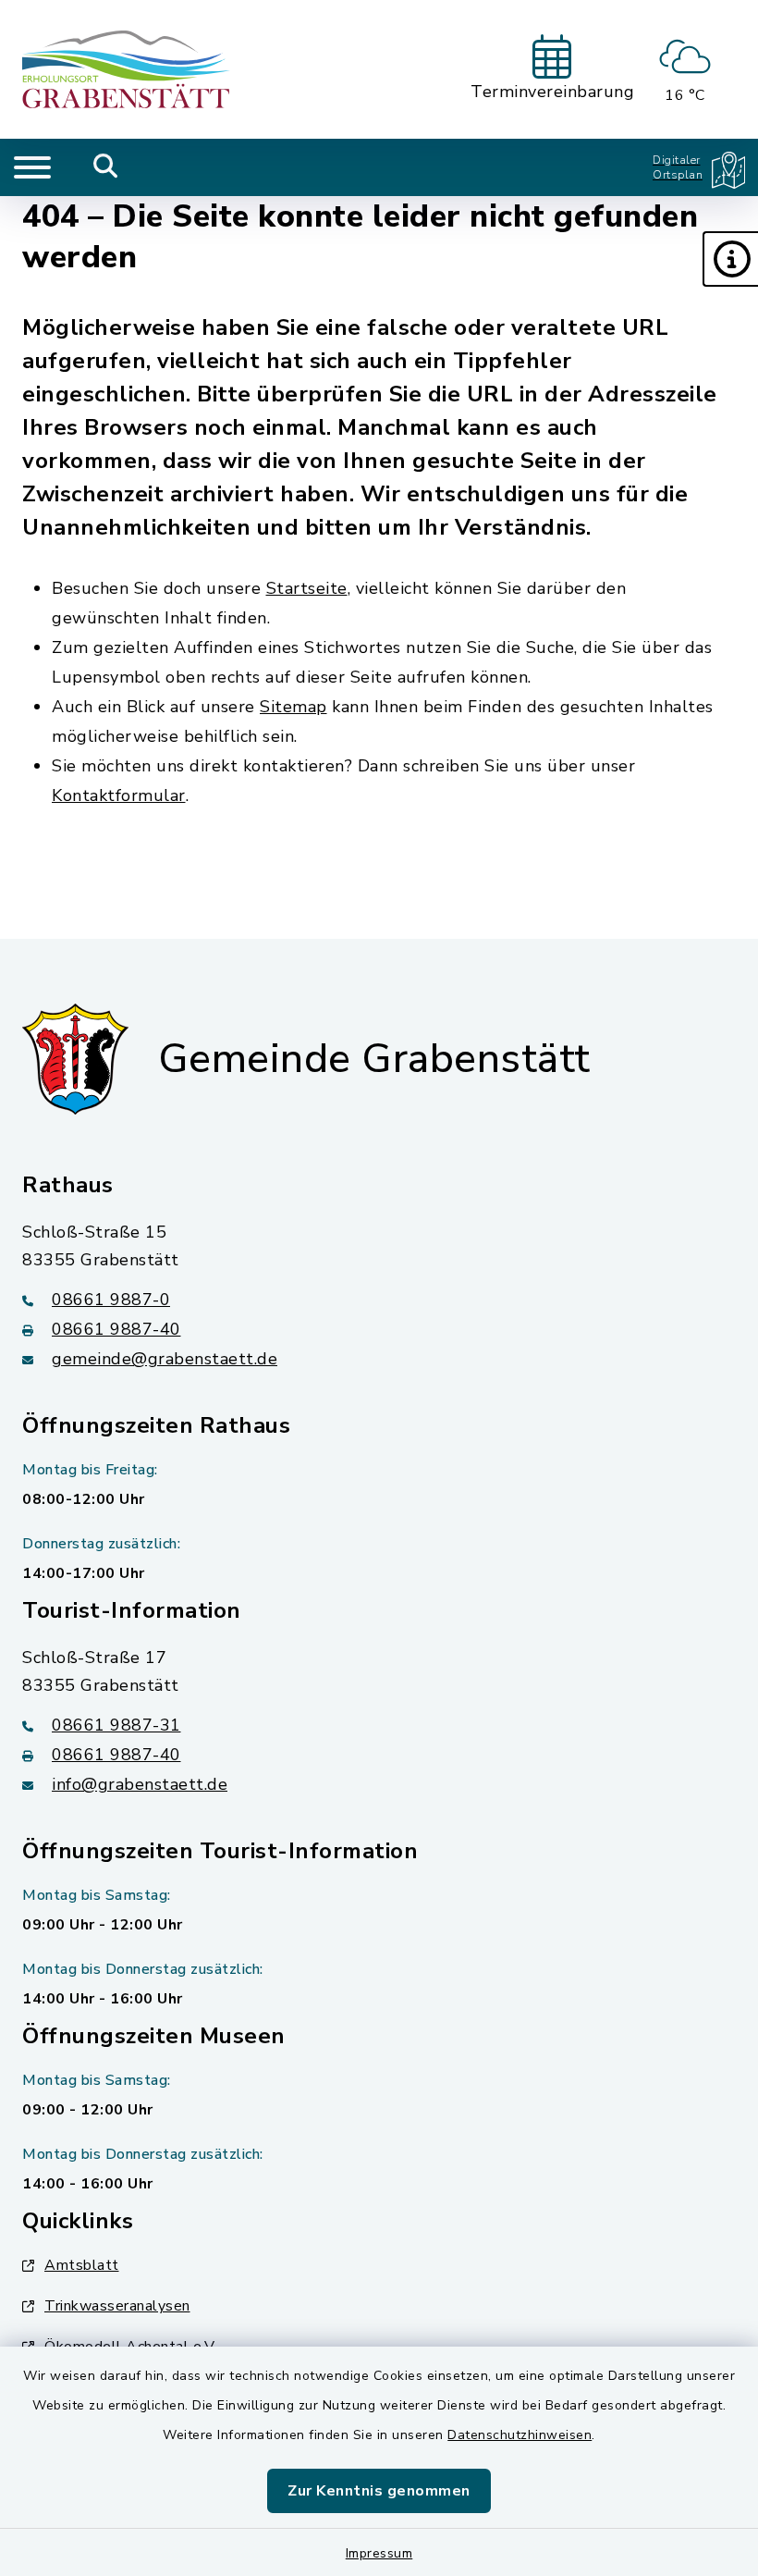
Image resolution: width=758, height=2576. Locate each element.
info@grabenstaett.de (140, 1784)
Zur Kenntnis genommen (379, 2491)
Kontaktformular (119, 795)
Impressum (379, 2553)
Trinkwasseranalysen (117, 2306)
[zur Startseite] (126, 69)
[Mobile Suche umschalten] (106, 167)
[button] (730, 259)
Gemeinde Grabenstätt (374, 1059)
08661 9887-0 (111, 1300)
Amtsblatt (82, 2265)
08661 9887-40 (116, 1329)
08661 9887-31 (116, 1725)
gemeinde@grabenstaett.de (165, 1359)
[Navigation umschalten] (32, 167)
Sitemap (293, 707)
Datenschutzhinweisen (520, 2435)
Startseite (307, 588)
